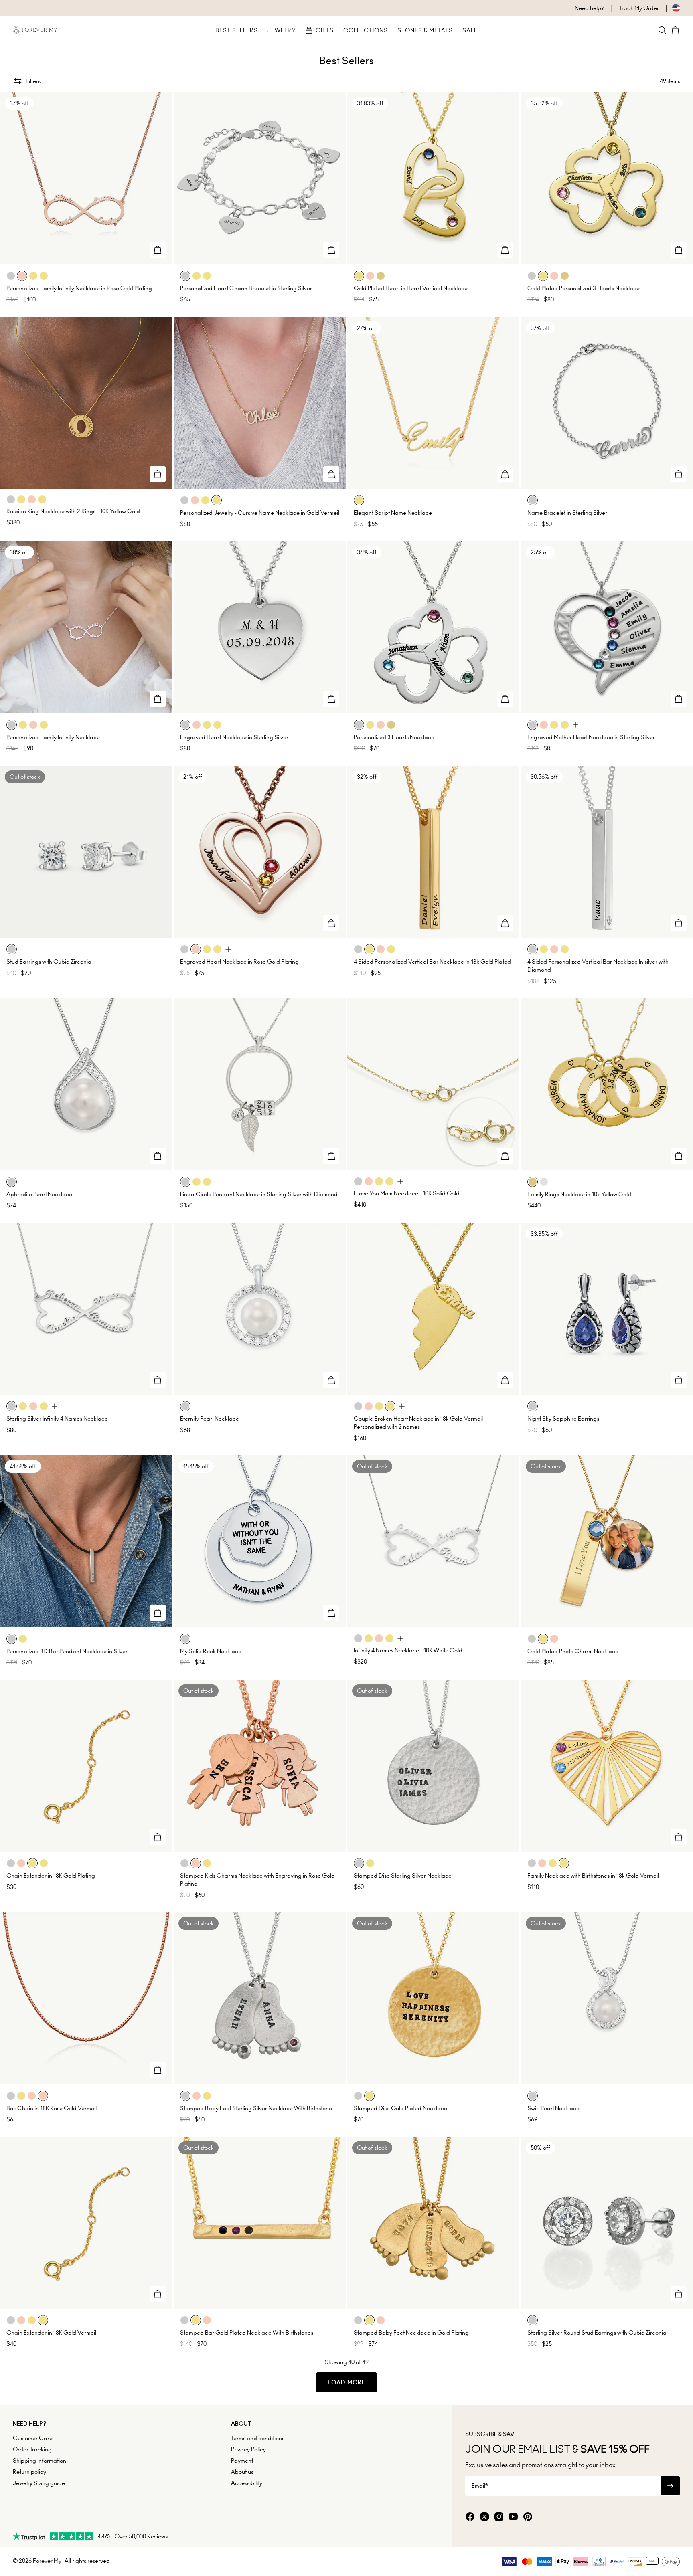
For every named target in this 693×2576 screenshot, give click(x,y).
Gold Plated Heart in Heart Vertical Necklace (411, 288)
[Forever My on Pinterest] (528, 2517)
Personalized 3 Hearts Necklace (394, 737)
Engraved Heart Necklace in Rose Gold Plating (239, 962)
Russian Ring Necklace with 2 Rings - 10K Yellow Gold (73, 511)
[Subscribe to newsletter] (670, 2486)
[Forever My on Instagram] (499, 2517)
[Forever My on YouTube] (513, 2517)
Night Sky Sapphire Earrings (563, 1419)
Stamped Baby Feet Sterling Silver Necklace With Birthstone (256, 2108)
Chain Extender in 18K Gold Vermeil (51, 2333)
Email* (480, 2486)
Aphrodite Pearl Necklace (39, 1194)
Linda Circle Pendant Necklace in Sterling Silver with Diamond (259, 1194)
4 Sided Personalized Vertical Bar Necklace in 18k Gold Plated (432, 962)
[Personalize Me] (158, 250)
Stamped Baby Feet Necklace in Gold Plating (411, 2333)
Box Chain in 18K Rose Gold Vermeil (52, 2108)
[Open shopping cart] (675, 30)
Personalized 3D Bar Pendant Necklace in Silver (67, 1651)
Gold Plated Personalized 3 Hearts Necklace (584, 288)
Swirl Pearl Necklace (553, 2108)
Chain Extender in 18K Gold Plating (51, 1876)
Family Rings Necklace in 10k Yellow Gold (579, 1194)
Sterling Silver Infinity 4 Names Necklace (57, 1419)
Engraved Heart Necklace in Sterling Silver (234, 737)
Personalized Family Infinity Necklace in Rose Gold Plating (79, 288)
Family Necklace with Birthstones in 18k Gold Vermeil (593, 1876)
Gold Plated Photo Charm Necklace (573, 1651)
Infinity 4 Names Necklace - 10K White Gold (408, 1650)
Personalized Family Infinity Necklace (53, 737)
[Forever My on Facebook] (470, 2517)
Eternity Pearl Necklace (210, 1419)
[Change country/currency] (670, 8)
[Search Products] (663, 30)
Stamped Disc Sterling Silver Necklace (403, 1876)
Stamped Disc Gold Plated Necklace (400, 2108)
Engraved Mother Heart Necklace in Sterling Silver (591, 737)
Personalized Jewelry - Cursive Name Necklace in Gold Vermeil (260, 513)
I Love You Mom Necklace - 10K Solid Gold (407, 1193)
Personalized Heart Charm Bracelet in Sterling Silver (246, 288)
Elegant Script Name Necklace (393, 513)
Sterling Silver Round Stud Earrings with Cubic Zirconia (597, 2333)
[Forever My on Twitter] (484, 2517)
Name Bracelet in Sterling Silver (567, 513)
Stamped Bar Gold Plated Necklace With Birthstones (247, 2333)
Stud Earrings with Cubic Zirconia (49, 962)
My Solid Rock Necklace (211, 1651)
